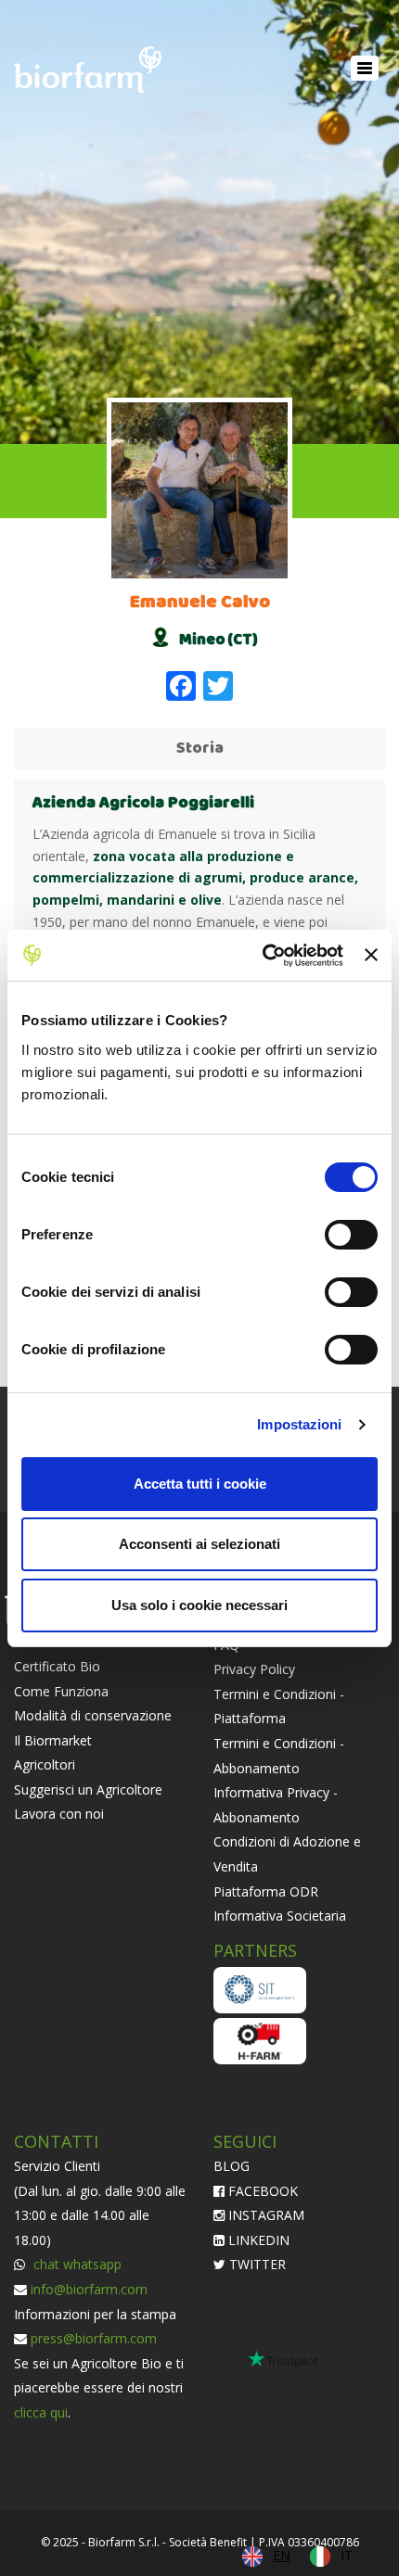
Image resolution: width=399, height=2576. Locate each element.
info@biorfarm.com (89, 2289)
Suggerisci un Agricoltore (88, 1789)
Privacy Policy (254, 1669)
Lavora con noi (59, 1814)
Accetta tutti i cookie (200, 1484)
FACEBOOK (261, 2191)
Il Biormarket (53, 1740)
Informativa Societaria (280, 1916)
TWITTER (256, 2264)
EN (282, 2555)
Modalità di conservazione (93, 1715)
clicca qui (41, 2412)
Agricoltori (45, 1764)
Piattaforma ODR (266, 1891)
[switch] (351, 1235)
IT (347, 2555)
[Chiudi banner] (371, 955)
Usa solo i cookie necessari (199, 1605)
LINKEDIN (257, 2240)
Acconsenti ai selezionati (199, 1544)
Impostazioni (299, 1424)
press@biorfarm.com (94, 2338)
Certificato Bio (57, 1666)
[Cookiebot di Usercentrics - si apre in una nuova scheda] (263, 956)
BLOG (232, 2166)
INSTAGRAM (264, 2215)
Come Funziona (61, 1691)
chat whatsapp (76, 2264)
